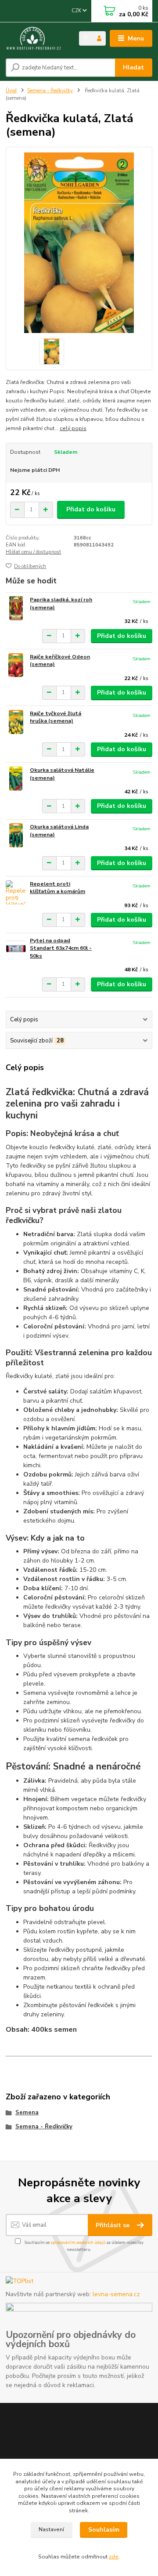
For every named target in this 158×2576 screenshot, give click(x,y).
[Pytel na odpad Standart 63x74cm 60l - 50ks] (16, 949)
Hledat (133, 67)
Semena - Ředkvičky (50, 91)
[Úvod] (36, 39)
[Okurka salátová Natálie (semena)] (16, 779)
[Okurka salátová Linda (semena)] (16, 835)
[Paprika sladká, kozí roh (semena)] (16, 608)
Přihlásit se (113, 2225)
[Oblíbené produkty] (86, 38)
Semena (27, 2113)
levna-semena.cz (116, 2294)
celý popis (73, 428)
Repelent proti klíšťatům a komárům (57, 888)
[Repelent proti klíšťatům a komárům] (16, 892)
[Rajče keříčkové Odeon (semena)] (16, 665)
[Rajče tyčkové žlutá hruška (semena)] (16, 722)
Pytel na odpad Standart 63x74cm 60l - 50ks (61, 948)
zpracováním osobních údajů (78, 2242)
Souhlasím (104, 2530)
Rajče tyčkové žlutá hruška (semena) (56, 717)
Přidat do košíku (91, 509)
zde (114, 2557)
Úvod (11, 91)
